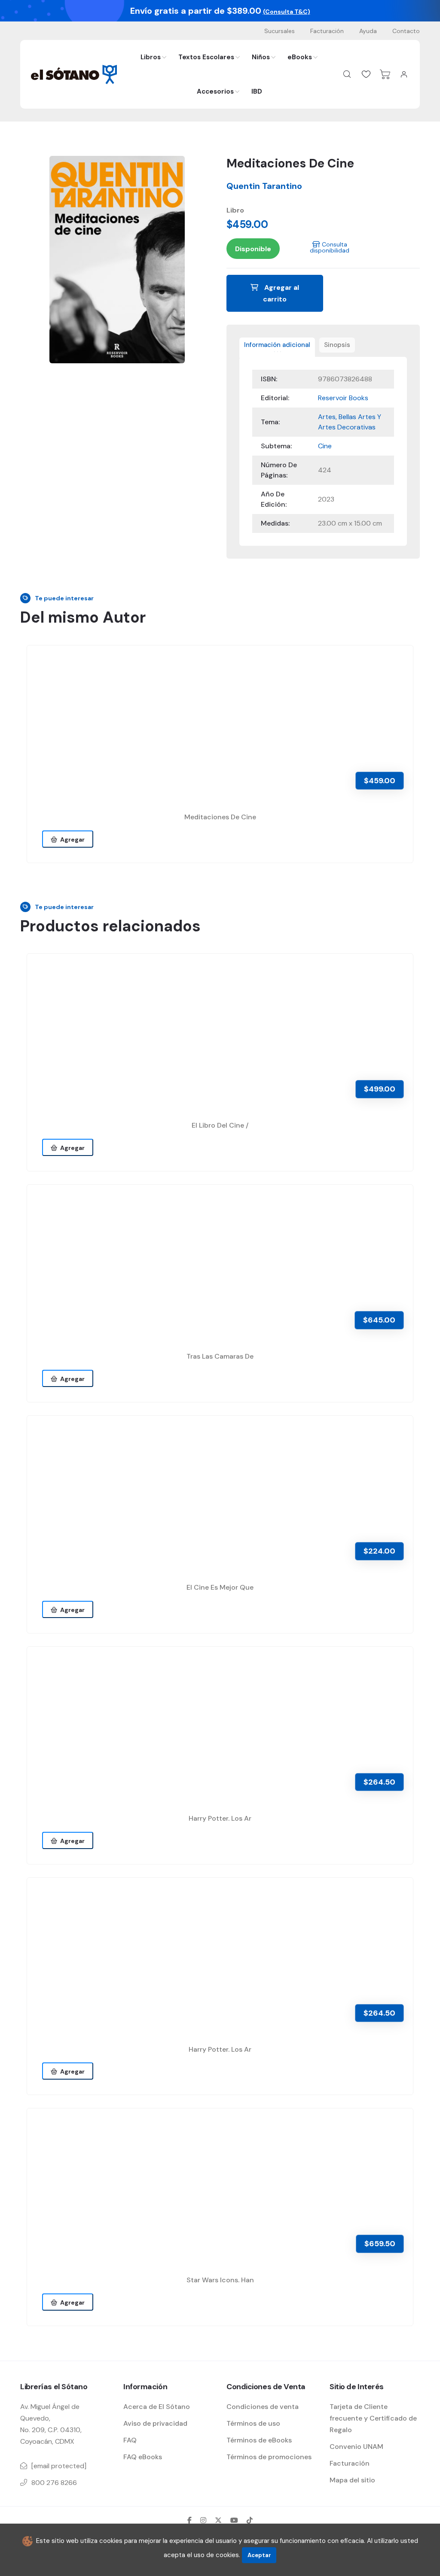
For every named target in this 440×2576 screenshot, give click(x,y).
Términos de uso (253, 2423)
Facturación (327, 31)
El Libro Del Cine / (220, 1125)
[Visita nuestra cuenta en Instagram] (203, 2520)
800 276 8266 (54, 2483)
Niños (261, 57)
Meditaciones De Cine (220, 817)
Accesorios (215, 91)
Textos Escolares (206, 57)
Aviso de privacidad (155, 2423)
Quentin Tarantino (264, 186)
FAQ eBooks (143, 2457)
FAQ (130, 2440)
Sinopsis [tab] (337, 345)
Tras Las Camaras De (220, 1356)
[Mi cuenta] (404, 74)
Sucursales (280, 31)
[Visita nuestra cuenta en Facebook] (189, 2520)
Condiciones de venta (263, 2407)
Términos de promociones (269, 2457)
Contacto (406, 31)
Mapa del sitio (352, 2480)
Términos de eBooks (259, 2440)
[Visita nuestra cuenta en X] (218, 2520)
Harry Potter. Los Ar (220, 1818)
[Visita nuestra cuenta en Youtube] (234, 2520)
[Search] (347, 74)
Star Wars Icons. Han (220, 2280)
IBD (257, 91)
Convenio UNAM (356, 2447)
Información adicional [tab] (277, 345)
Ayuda (368, 31)
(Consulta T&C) (287, 12)
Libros (151, 57)
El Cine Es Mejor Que (220, 1587)
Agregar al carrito (281, 293)
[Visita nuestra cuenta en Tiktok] (250, 2520)
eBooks (300, 57)
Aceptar (259, 2555)
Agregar (71, 839)
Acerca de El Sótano (157, 2407)
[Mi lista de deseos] (366, 74)
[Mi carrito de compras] (385, 74)
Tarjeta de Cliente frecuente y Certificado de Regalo (373, 2418)
